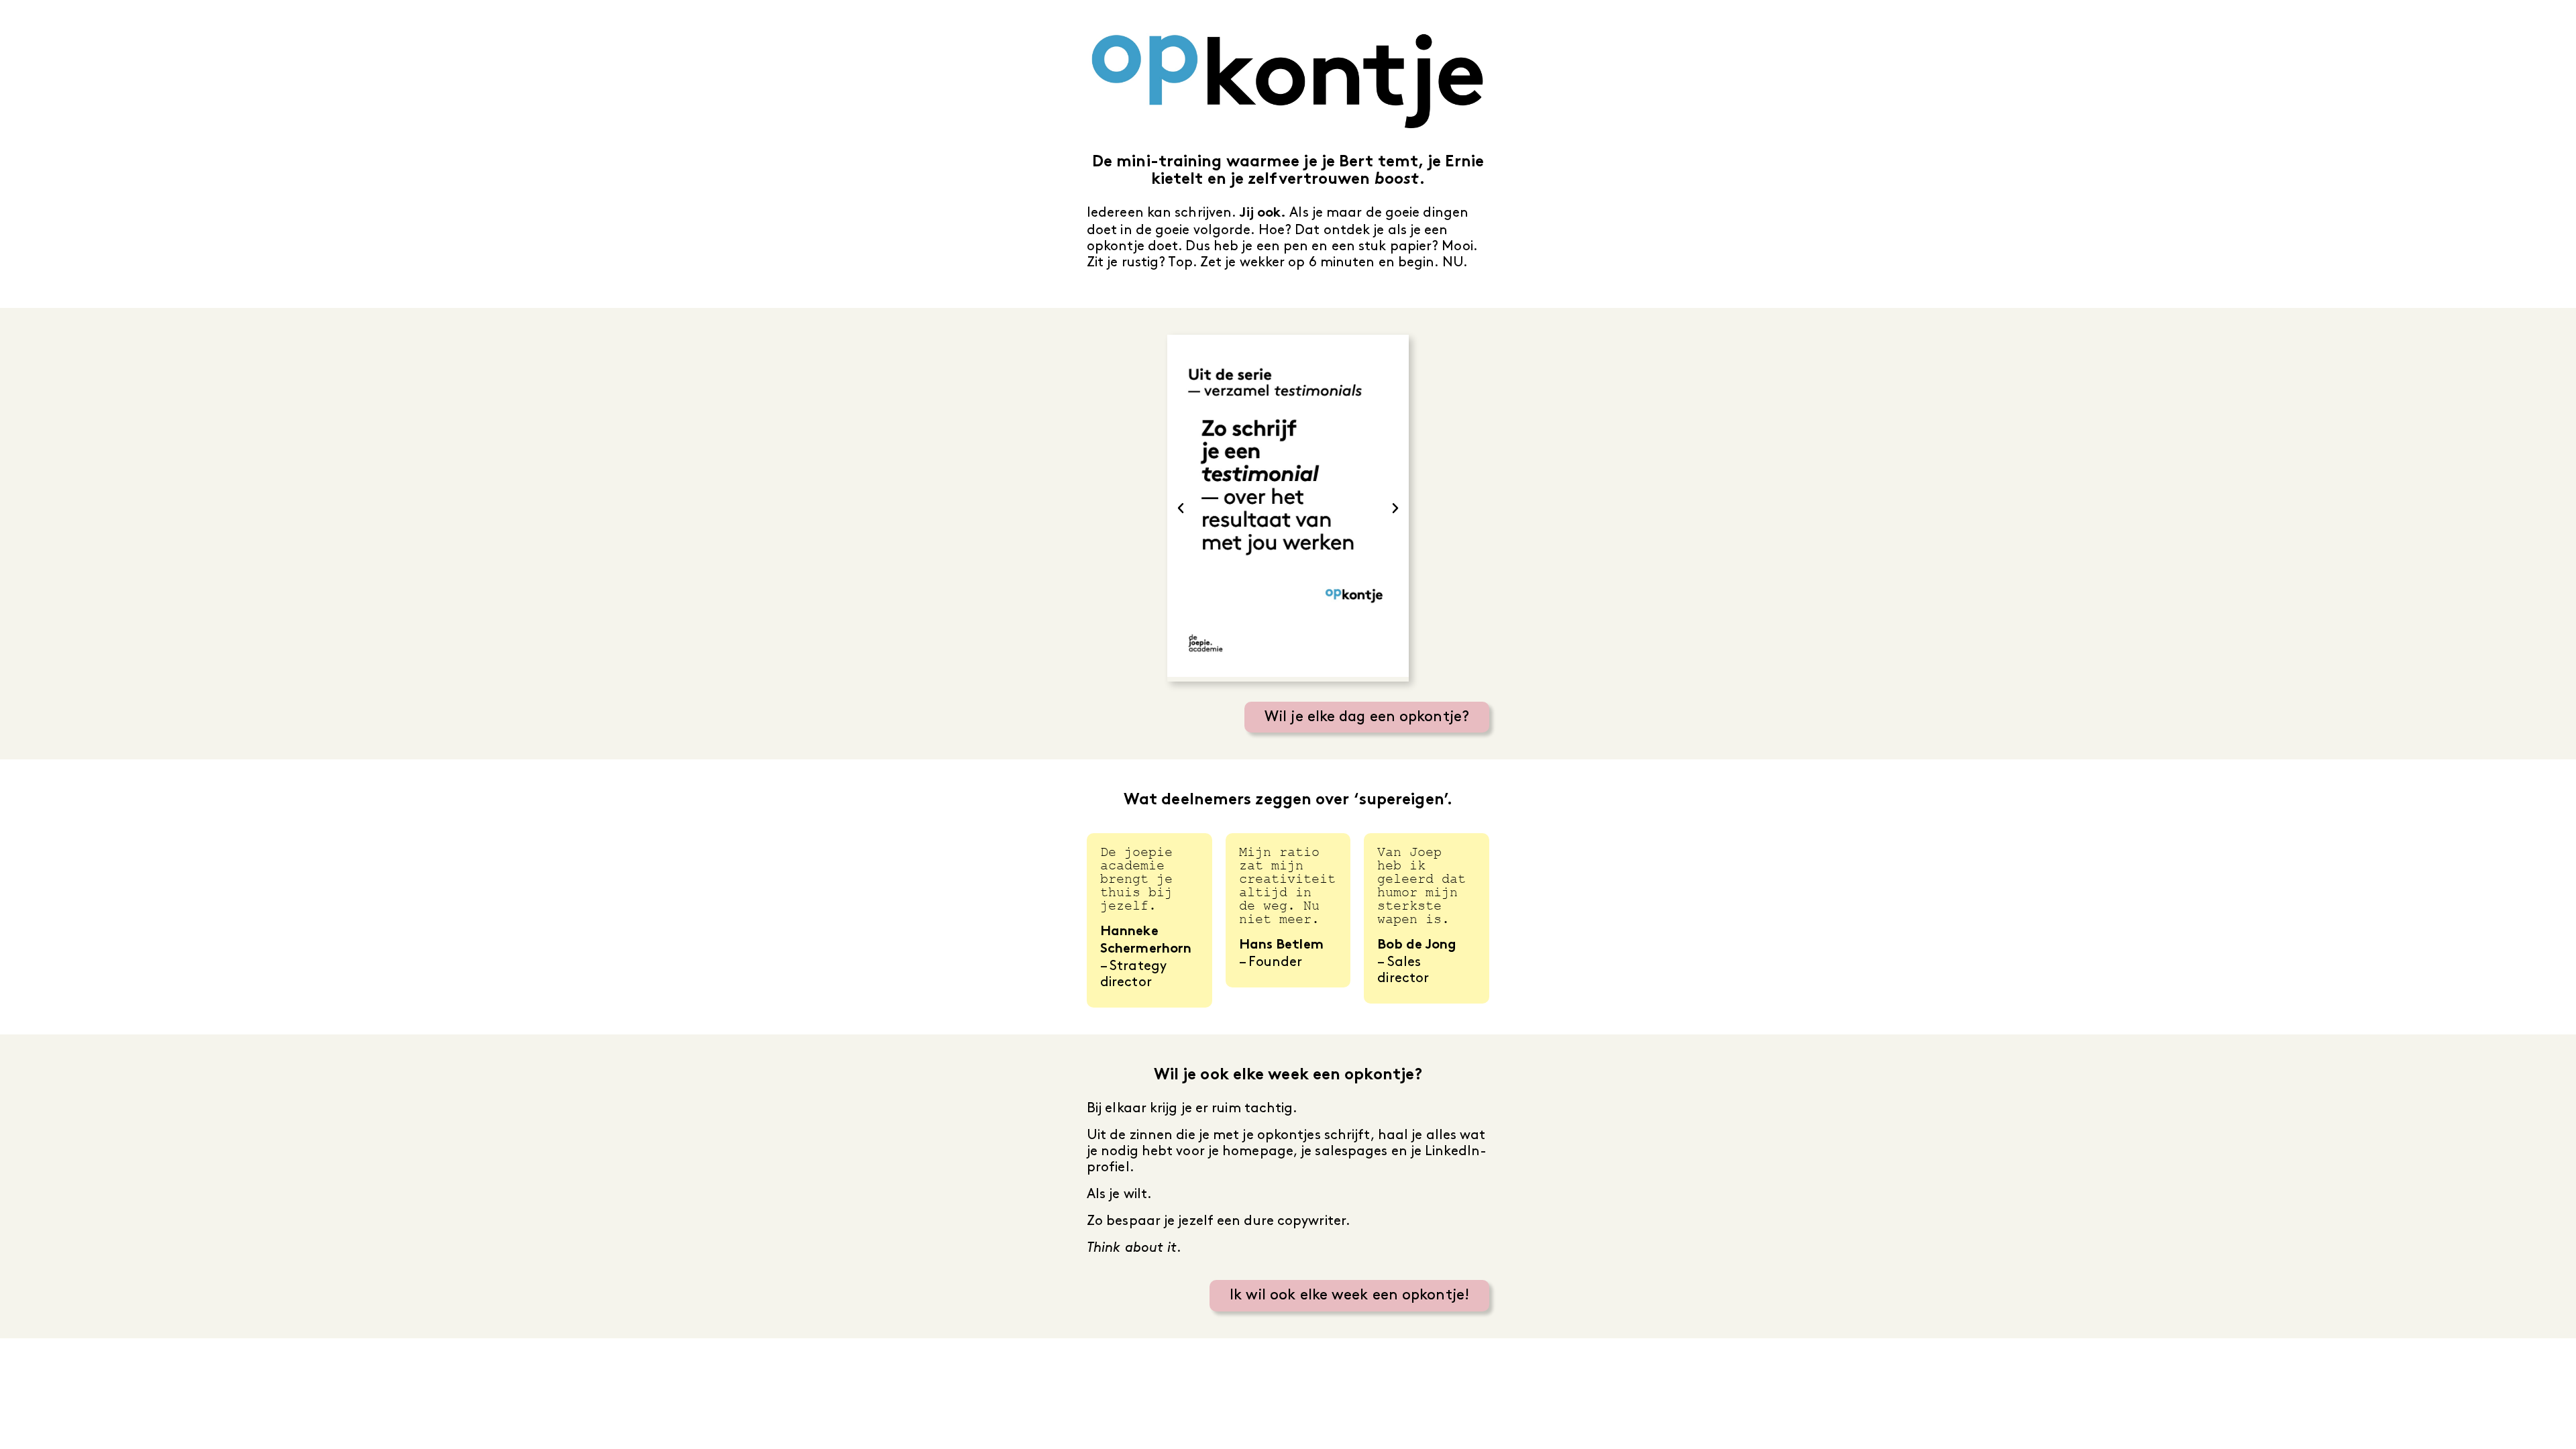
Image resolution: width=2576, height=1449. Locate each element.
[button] (1181, 508)
